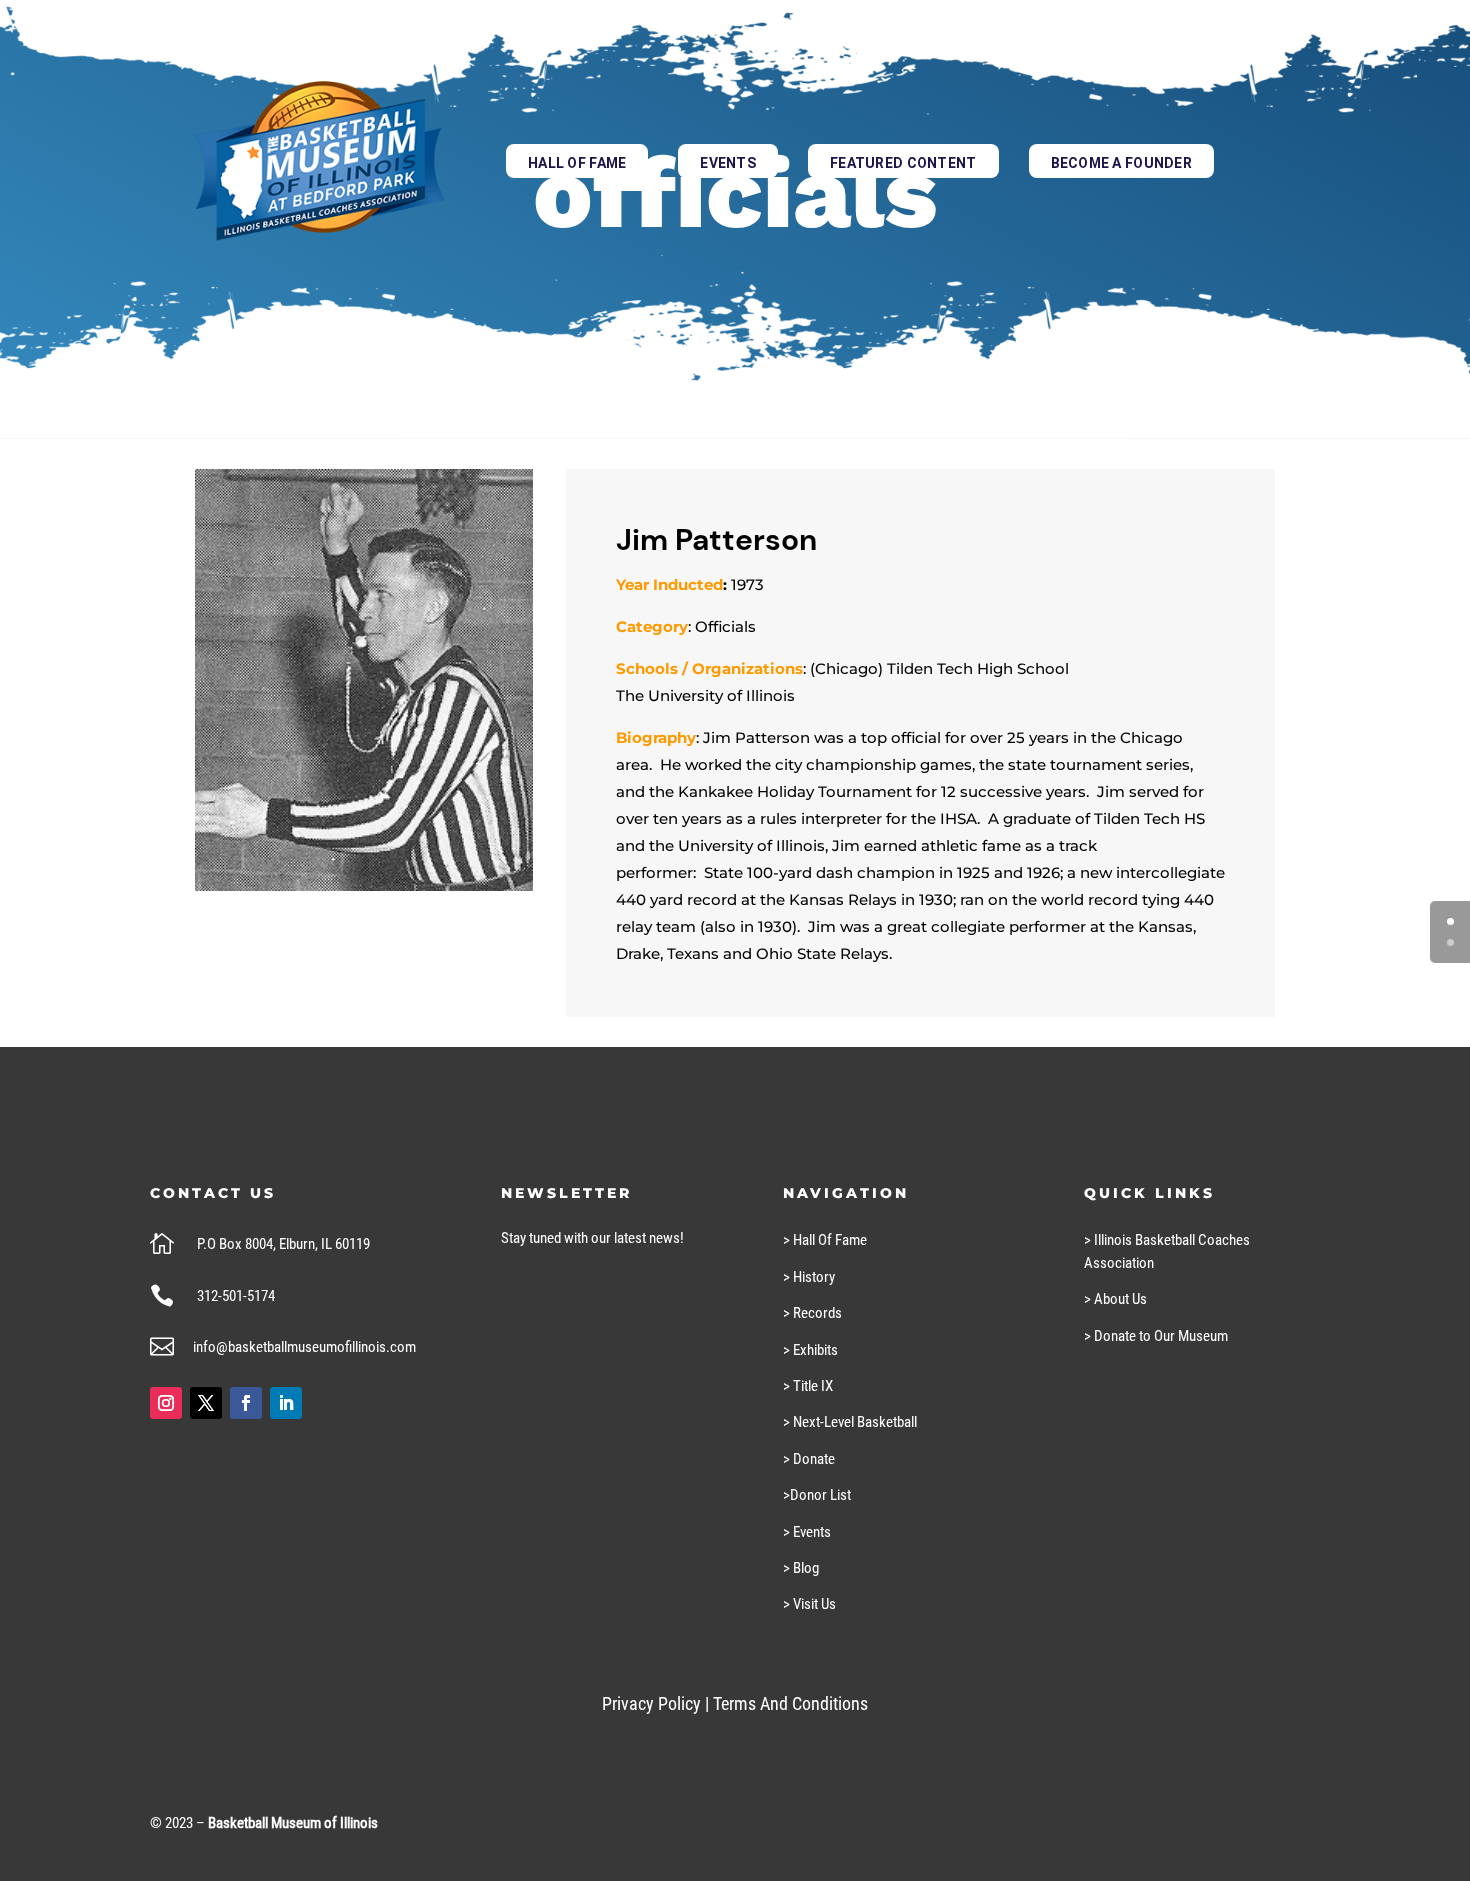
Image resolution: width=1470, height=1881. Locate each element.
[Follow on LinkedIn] (286, 1403)
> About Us (1115, 1299)
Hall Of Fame (577, 163)
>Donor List (817, 1495)
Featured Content (903, 163)
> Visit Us (809, 1604)
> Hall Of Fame (825, 1240)
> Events (807, 1532)
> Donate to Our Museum (1156, 1336)
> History (809, 1277)
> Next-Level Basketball (850, 1422)
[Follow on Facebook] (246, 1403)
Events (728, 163)
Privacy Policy (651, 1703)
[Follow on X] (206, 1403)
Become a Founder (1121, 163)
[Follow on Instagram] (166, 1403)
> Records (812, 1313)
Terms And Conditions (790, 1703)
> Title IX (808, 1386)
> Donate (809, 1459)
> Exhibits (810, 1350)
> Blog (801, 1568)
